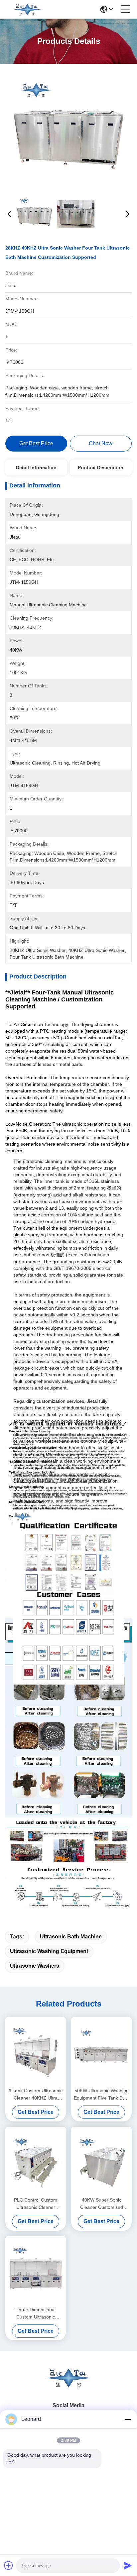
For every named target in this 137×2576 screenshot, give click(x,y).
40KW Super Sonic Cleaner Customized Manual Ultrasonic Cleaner (102, 2204)
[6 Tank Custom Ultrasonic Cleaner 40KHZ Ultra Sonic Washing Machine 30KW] (36, 2051)
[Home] (68, 2386)
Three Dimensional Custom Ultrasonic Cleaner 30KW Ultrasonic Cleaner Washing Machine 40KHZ (36, 2314)
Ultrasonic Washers (35, 1966)
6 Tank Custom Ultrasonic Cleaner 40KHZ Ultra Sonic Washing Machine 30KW (36, 2095)
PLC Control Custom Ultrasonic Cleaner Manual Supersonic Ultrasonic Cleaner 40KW (36, 2204)
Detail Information (36, 467)
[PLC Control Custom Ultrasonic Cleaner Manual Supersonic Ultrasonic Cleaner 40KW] (36, 2161)
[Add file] (9, 2565)
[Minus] (128, 2419)
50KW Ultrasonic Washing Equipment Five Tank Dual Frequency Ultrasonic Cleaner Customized (101, 2095)
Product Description (101, 467)
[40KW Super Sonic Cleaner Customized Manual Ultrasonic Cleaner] (101, 2161)
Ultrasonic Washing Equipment (49, 1951)
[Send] (128, 2565)
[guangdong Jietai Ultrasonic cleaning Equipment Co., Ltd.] (27, 9)
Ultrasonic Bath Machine (71, 1937)
